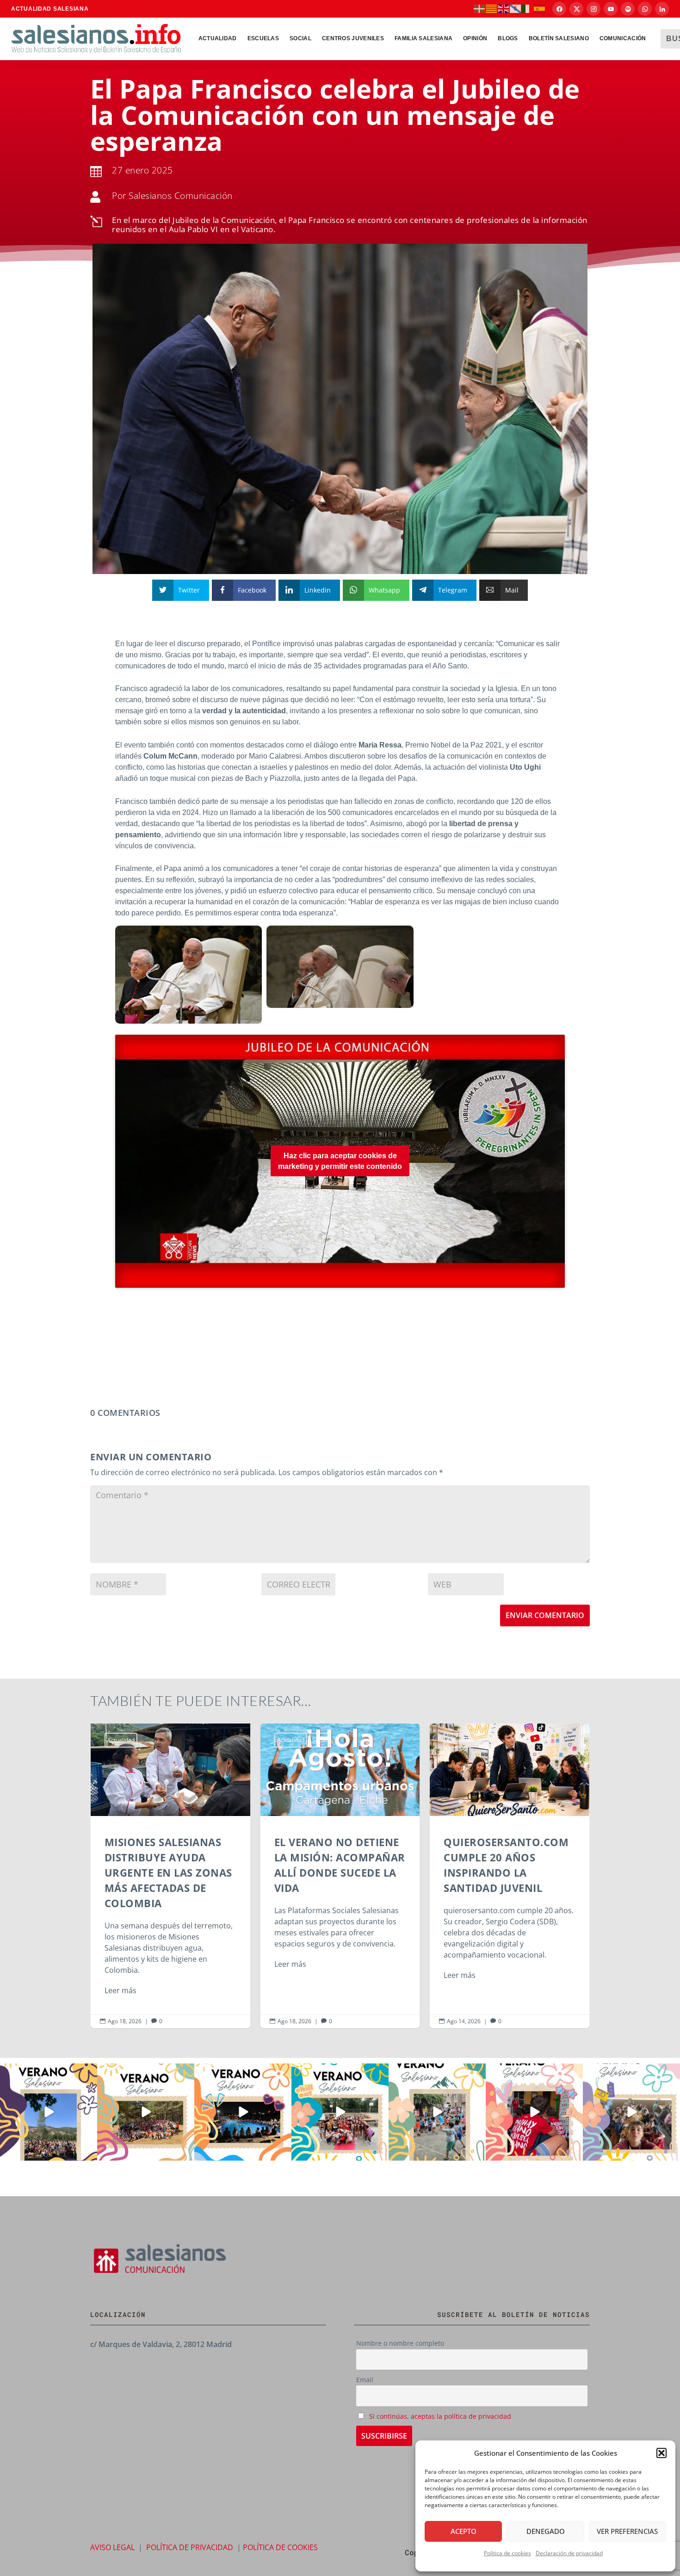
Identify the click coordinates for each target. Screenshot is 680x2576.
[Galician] (516, 8)
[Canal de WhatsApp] (645, 9)
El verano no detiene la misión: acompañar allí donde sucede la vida (177, 1876)
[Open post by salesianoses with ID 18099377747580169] (437, 2112)
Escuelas (263, 38)
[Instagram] (593, 9)
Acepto (464, 2531)
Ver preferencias (627, 2531)
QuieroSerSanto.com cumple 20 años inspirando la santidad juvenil (347, 1876)
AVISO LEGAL (112, 2547)
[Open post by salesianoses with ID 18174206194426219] (340, 2112)
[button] (661, 2453)
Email (365, 2380)
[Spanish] (540, 8)
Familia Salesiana (423, 38)
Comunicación (623, 38)
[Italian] (528, 8)
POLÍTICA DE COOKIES (280, 2547)
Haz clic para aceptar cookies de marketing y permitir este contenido (340, 1161)
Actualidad (218, 38)
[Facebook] (559, 9)
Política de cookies (507, 2553)
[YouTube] (611, 9)
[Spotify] (628, 9)
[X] (576, 9)
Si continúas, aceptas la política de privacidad (440, 2416)
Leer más (127, 1964)
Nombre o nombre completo (400, 2343)
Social (300, 38)
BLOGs (508, 38)
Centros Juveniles (353, 38)
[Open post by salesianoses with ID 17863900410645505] (534, 2112)
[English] (504, 8)
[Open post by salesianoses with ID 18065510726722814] (49, 2112)
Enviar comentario (545, 1615)
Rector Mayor (506, 1740)
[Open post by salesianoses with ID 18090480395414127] (146, 2112)
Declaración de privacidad (569, 2553)
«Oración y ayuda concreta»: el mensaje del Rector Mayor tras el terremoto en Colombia (516, 1876)
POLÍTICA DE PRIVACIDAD (190, 2547)
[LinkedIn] (662, 9)
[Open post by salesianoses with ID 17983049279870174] (243, 2112)
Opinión (475, 38)
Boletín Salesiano (559, 38)
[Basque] (480, 8)
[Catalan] (492, 8)
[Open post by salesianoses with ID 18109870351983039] (631, 2112)
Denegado (546, 2531)
